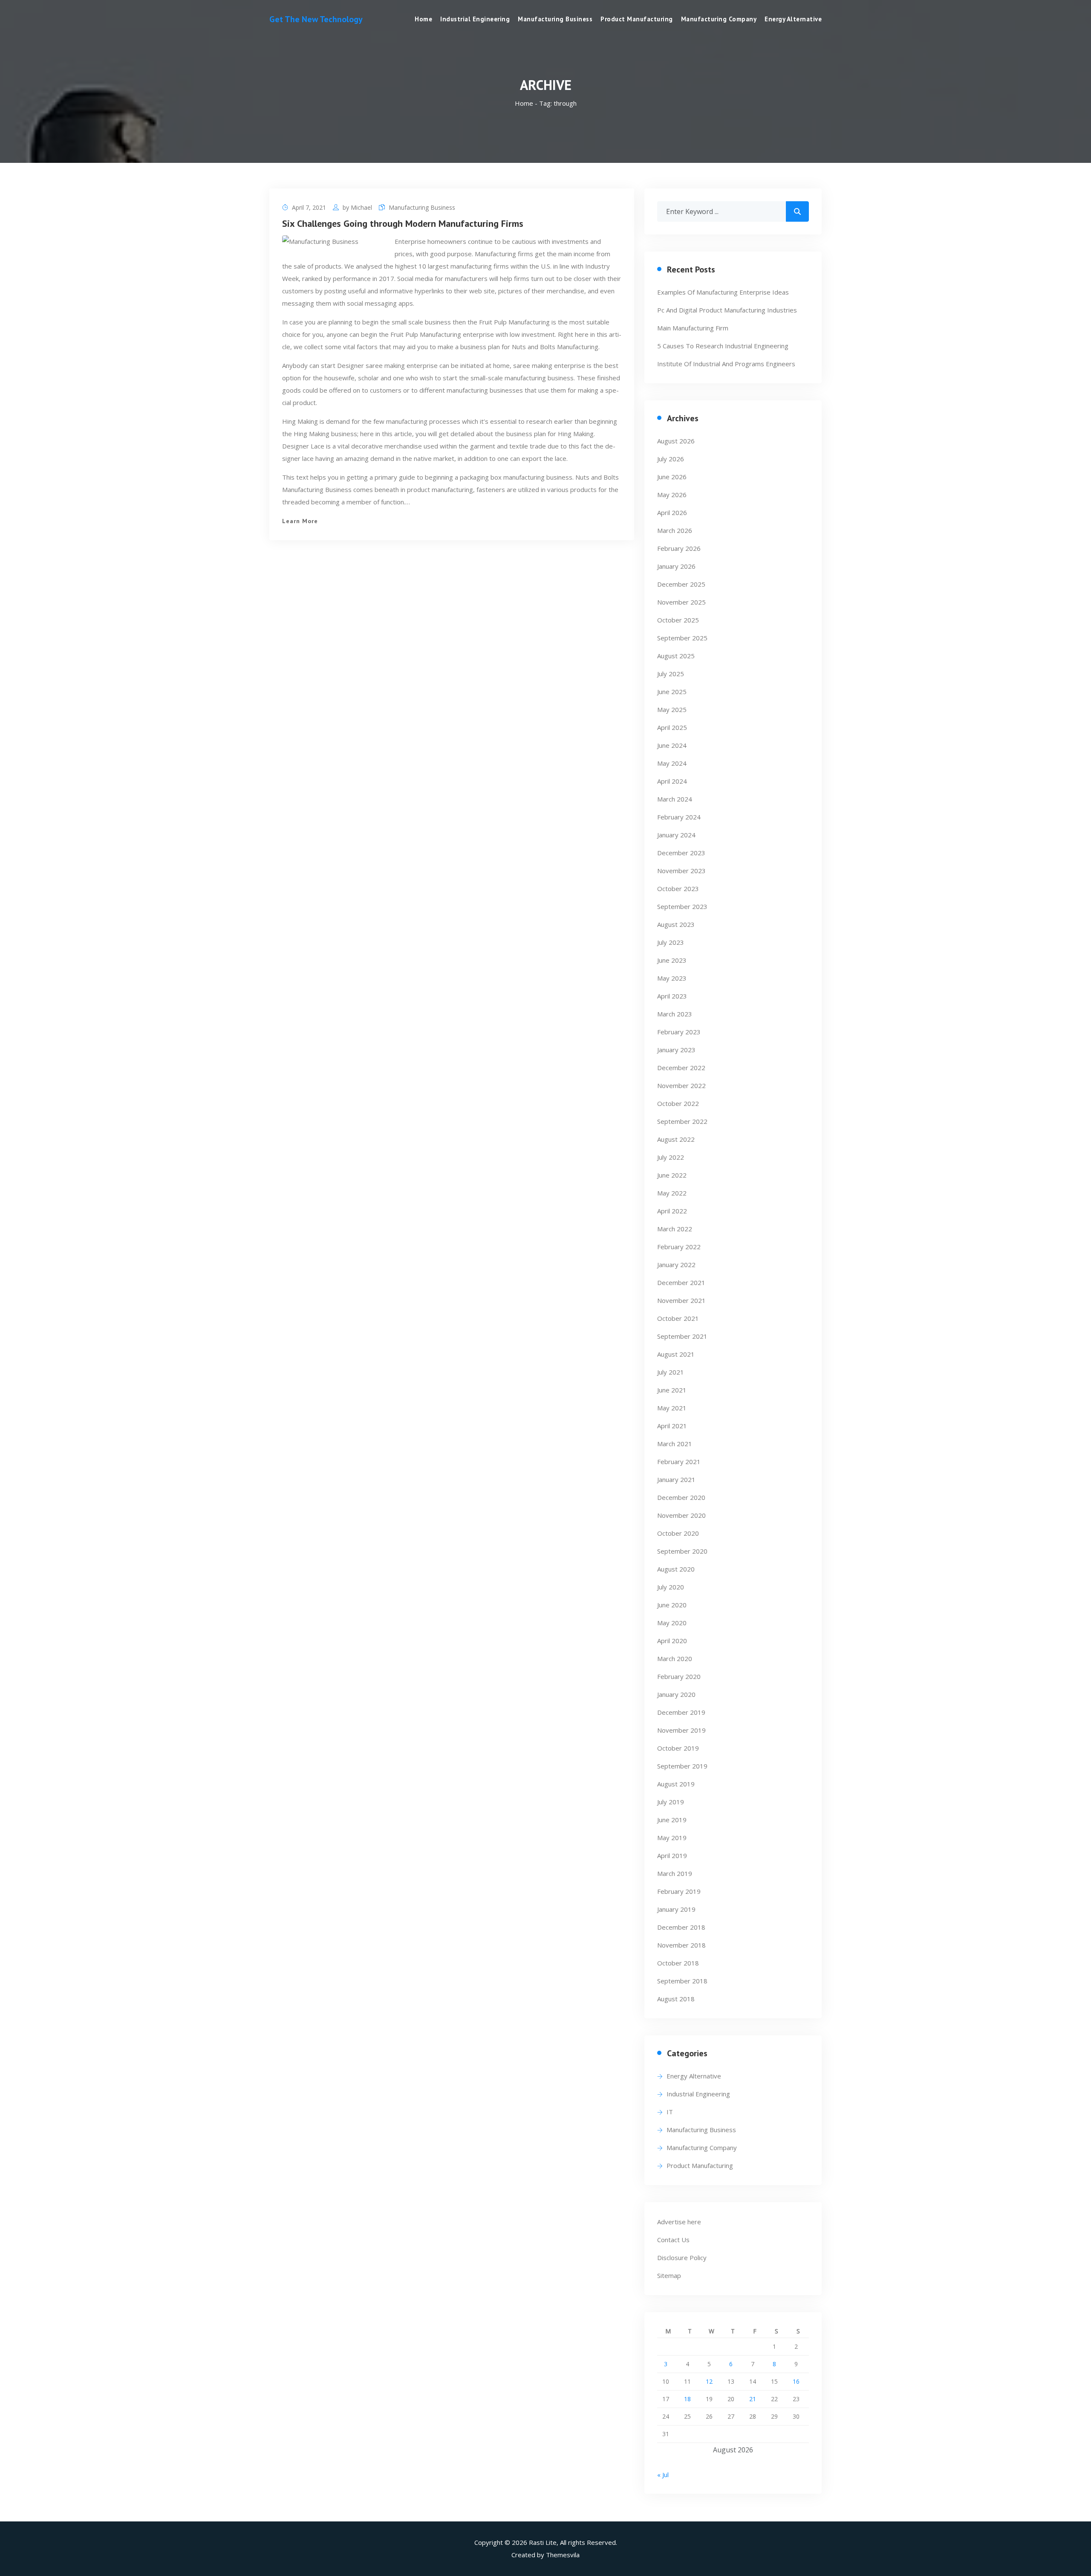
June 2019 (672, 1820)
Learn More (300, 521)
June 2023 (672, 960)
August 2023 (676, 924)
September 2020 (682, 1551)
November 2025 (681, 602)
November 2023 (681, 871)
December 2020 (681, 1497)
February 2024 (679, 817)
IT (670, 2112)
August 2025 (676, 656)
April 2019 (672, 1855)
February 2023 (679, 1032)
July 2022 (671, 1157)
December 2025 (681, 584)
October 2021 (678, 1318)
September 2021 (682, 1336)
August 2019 (676, 1784)
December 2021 (681, 1282)
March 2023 (675, 1014)
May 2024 (672, 763)
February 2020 (679, 1676)
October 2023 (678, 889)
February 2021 (679, 1462)
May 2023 (672, 978)
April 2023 (672, 996)
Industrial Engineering (475, 19)
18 (687, 2399)
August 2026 (676, 441)
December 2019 (681, 1712)
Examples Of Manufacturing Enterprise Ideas (723, 292)
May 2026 (672, 495)
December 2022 (681, 1068)
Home (423, 19)
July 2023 (671, 942)
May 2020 (672, 1623)
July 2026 (671, 459)
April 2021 (672, 1426)
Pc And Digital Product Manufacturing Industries (727, 310)
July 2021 (671, 1372)
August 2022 (676, 1139)
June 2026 (672, 477)
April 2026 (672, 512)
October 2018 (678, 1963)
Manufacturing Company (719, 19)
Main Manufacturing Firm (693, 328)
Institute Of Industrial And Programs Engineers (726, 364)
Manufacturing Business (555, 19)
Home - (527, 103)
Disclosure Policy (682, 2258)
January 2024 (676, 835)
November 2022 (681, 1085)
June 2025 (672, 692)
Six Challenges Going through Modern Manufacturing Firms (403, 223)
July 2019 (671, 1802)
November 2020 (681, 1515)
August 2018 (676, 1999)
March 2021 (675, 1444)
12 (709, 2381)
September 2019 (682, 1766)
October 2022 (678, 1103)
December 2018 (681, 1927)
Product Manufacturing (637, 19)
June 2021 (672, 1390)
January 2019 (676, 1909)
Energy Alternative (793, 19)
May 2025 (672, 709)
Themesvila (563, 2555)
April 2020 (672, 1641)
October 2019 (678, 1748)
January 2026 (676, 566)
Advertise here (679, 2222)
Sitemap (669, 2275)
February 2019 (679, 1891)
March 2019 (675, 1873)
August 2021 (676, 1354)
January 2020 (676, 1694)
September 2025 (682, 638)
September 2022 (682, 1121)
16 (796, 2381)
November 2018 (681, 1945)
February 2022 (679, 1247)
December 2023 (681, 853)
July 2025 (671, 674)
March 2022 (675, 1229)
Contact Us (673, 2240)
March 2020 (675, 1658)
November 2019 (681, 1730)
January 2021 (676, 1479)
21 (753, 2399)
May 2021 (672, 1408)
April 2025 (672, 727)
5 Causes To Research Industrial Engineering (723, 346)
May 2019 (672, 1838)
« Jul (663, 2475)
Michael (361, 207)
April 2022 (672, 1211)
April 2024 (672, 781)
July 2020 (671, 1587)
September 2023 (682, 906)
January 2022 (676, 1265)
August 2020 (676, 1569)
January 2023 (676, 1050)
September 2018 (682, 1981)
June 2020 (672, 1605)
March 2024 (675, 799)
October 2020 (678, 1533)
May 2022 (672, 1193)
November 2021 (681, 1300)
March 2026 (675, 530)
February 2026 (679, 548)
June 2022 (672, 1175)
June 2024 (672, 745)
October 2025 (678, 620)
